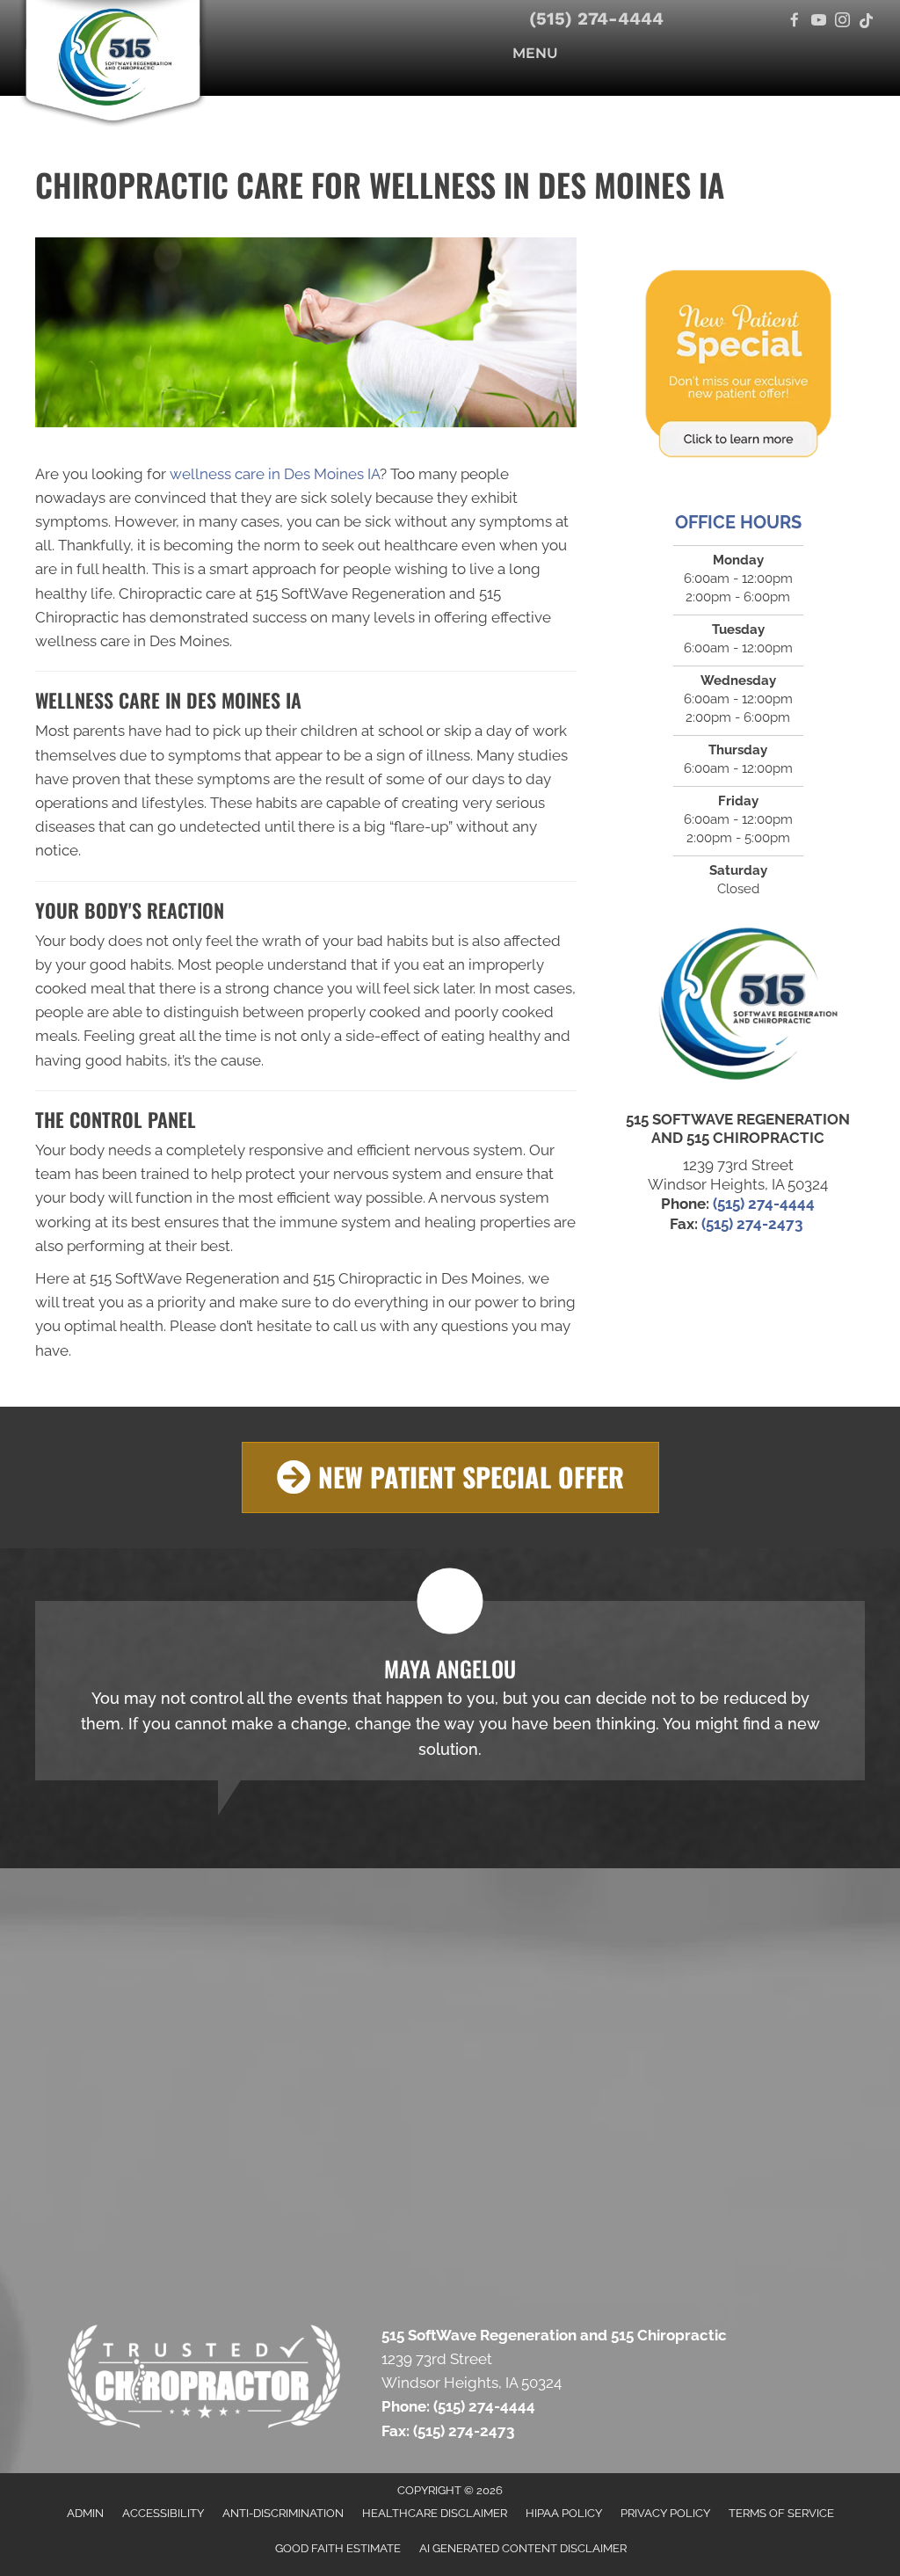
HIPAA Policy (564, 2513)
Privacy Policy (665, 2513)
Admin (85, 2513)
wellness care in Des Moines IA (275, 474)
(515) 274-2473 (754, 1224)
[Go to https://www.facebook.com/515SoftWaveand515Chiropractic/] (795, 22)
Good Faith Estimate (338, 2548)
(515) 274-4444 (596, 18)
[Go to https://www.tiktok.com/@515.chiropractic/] (866, 22)
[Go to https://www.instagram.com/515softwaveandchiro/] (842, 22)
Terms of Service (781, 2513)
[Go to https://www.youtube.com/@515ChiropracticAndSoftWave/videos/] (819, 22)
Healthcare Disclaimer (435, 2513)
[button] (450, 1477)
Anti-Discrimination (283, 2513)
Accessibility (163, 2513)
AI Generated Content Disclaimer (523, 2548)
